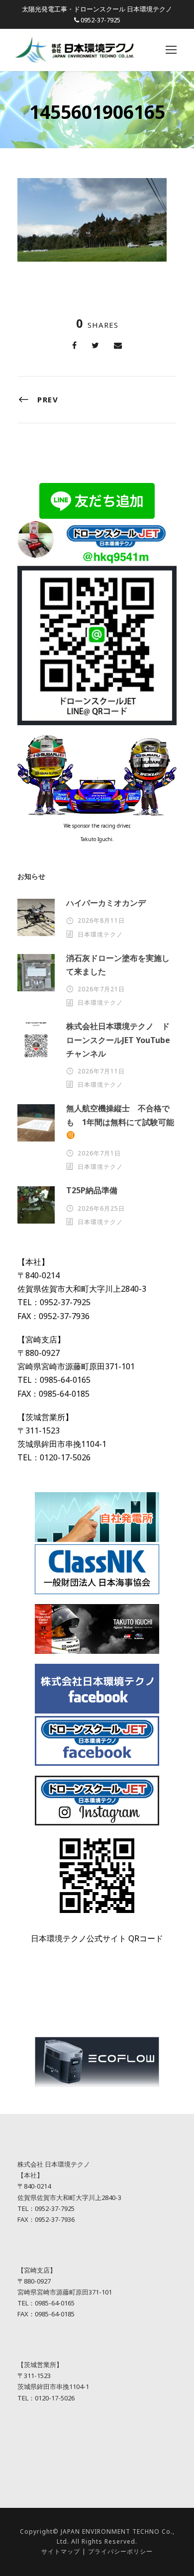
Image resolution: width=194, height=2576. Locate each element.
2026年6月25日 (101, 1208)
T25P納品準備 (92, 1190)
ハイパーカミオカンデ (106, 903)
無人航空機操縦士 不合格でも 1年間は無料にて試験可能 (120, 1115)
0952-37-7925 (100, 20)
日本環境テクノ (100, 934)
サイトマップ (61, 2551)
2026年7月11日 (101, 1071)
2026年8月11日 (101, 920)
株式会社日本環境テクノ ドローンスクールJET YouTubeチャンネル (118, 1040)
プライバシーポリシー (120, 2551)
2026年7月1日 (99, 1153)
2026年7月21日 (101, 989)
